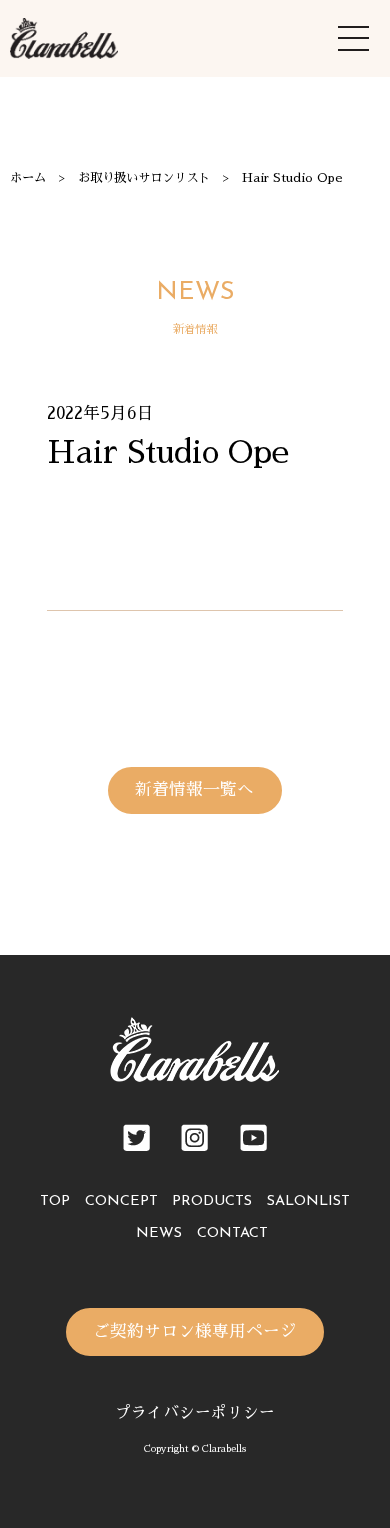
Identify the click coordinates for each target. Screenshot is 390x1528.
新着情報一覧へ (194, 789)
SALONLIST (308, 1201)
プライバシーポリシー (195, 1413)
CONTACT (232, 1233)
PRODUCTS (212, 1201)
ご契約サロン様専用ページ (195, 1331)
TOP (55, 1201)
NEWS (159, 1233)
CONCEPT (121, 1201)
